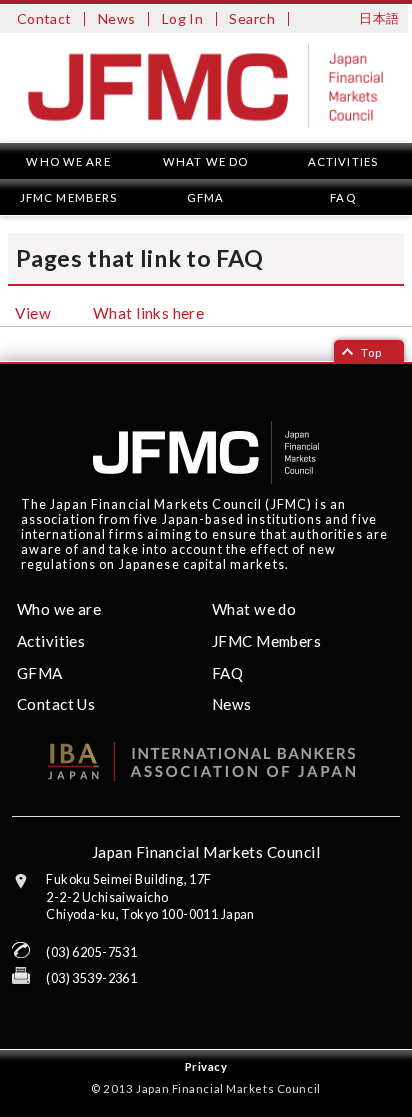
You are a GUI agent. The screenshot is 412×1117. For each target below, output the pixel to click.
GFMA (206, 197)
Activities (343, 161)
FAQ (342, 197)
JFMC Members (69, 197)
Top (371, 352)
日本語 (379, 18)
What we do (205, 161)
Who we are (68, 161)
